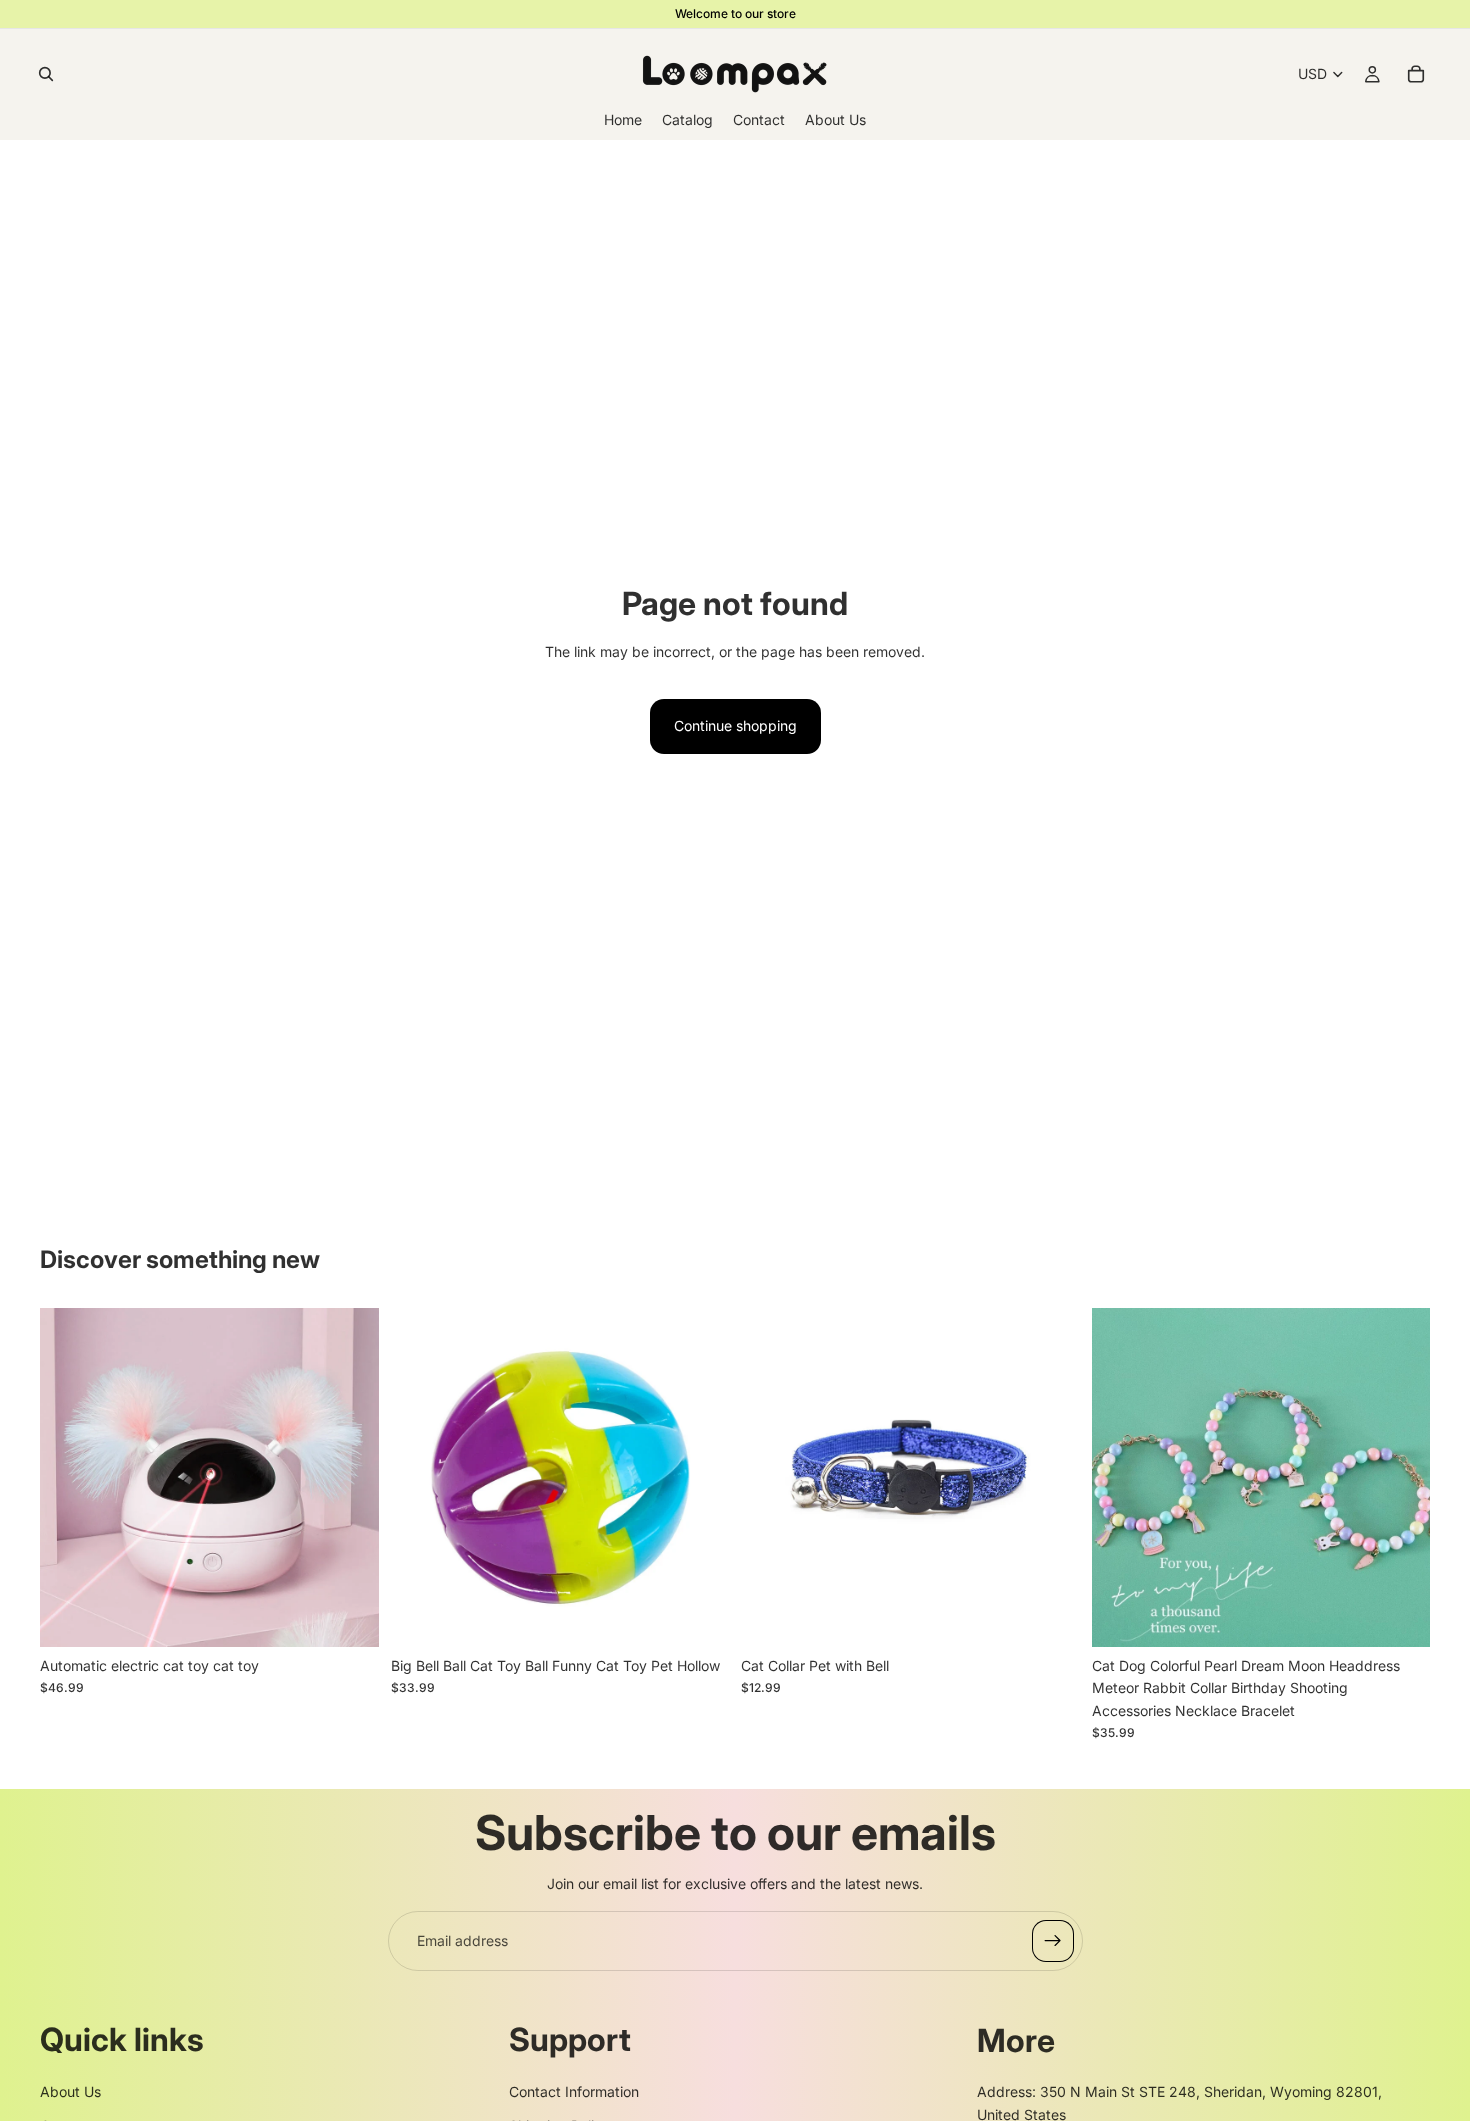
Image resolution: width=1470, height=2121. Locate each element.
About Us (70, 2091)
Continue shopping (735, 725)
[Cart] (1416, 74)
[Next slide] (349, 1478)
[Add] (698, 1616)
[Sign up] (1053, 1941)
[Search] (46, 74)
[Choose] (348, 1616)
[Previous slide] (70, 1478)
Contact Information (574, 2091)
